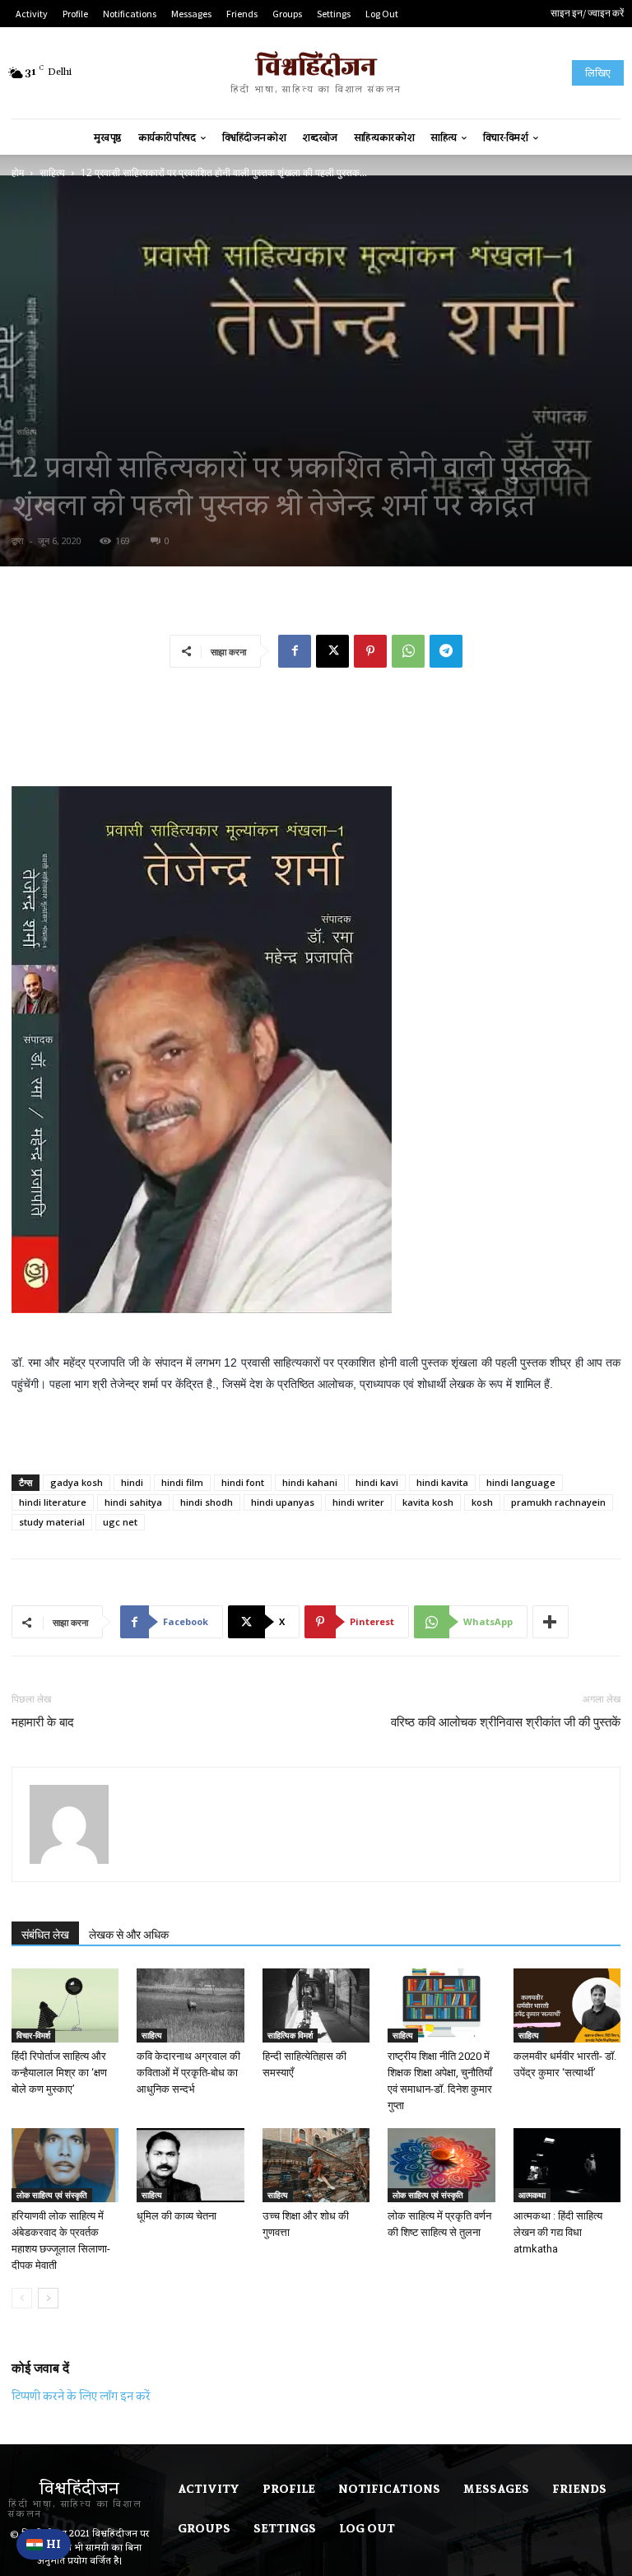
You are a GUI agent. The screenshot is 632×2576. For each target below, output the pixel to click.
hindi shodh (207, 1502)
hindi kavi (377, 1482)
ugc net (120, 1522)
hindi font (243, 1482)
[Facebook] (295, 651)
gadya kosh (77, 1482)
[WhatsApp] (408, 651)
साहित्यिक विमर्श (290, 2035)
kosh (482, 1502)
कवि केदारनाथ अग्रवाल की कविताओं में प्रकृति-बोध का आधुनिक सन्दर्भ (188, 2073)
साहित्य (52, 172)
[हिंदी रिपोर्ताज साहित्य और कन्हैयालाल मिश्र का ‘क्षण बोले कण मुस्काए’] (65, 2005)
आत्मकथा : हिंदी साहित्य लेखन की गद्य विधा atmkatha (558, 2232)
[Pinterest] (370, 651)
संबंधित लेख (45, 1935)
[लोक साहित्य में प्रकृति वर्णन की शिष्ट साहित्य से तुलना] (441, 2165)
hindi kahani (310, 1482)
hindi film (182, 1482)
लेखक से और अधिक (129, 1935)
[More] (551, 1622)
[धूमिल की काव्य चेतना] (190, 2165)
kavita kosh (428, 1502)
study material (52, 1522)
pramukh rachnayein (558, 1502)
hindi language (521, 1482)
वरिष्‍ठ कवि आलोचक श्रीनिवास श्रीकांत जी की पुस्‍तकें (506, 1722)
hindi (132, 1482)
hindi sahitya (133, 1502)
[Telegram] (446, 651)
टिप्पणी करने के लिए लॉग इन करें (81, 2396)
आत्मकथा (532, 2195)
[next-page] (48, 2298)
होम (18, 172)
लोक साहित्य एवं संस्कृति (52, 2195)
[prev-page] (22, 2298)
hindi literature (53, 1502)
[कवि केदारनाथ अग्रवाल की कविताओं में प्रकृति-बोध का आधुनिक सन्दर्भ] (190, 2005)
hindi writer (358, 1502)
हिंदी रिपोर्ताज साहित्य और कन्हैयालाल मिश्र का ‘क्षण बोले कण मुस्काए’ (59, 2073)
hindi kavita (442, 1482)
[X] (332, 651)
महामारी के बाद (43, 1722)
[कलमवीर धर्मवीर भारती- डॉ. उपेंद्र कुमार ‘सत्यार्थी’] (567, 2005)
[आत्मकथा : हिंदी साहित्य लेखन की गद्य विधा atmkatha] (567, 2165)
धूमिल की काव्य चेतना (177, 2216)
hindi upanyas (283, 1502)
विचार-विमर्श (33, 2035)
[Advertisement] (316, 723)
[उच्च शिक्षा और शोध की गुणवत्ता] (316, 2165)
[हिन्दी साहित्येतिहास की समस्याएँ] (316, 2005)
